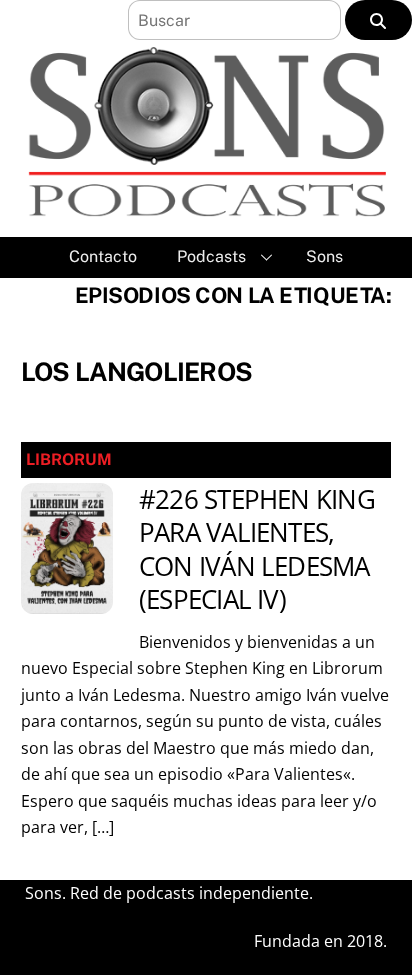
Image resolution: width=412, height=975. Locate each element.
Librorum (69, 459)
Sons (324, 256)
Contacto (103, 256)
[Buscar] (378, 20)
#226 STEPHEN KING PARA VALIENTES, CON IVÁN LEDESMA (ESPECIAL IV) (257, 549)
